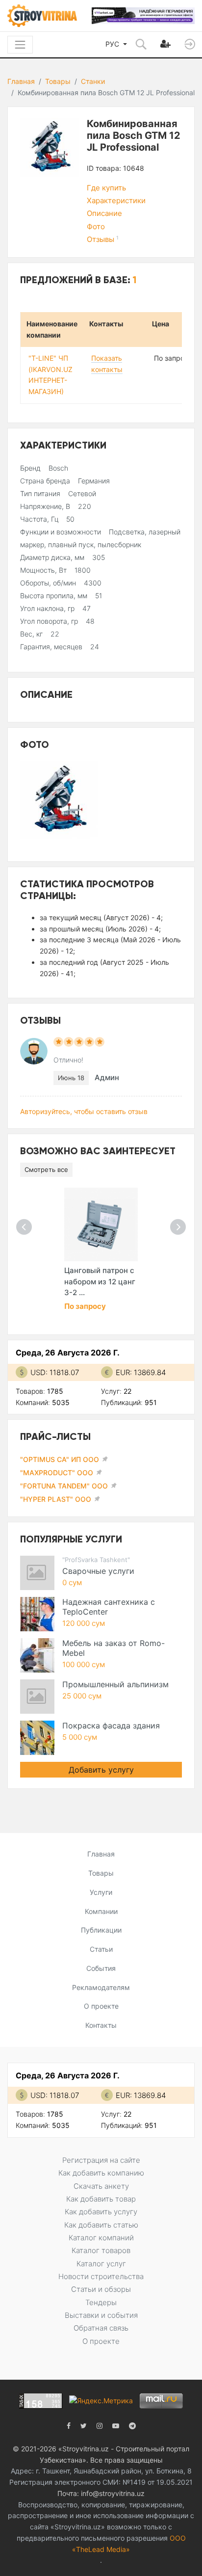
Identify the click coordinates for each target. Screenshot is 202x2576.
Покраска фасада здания (111, 1726)
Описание (104, 213)
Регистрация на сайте (101, 2160)
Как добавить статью (101, 2225)
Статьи (101, 1949)
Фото (96, 226)
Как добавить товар (101, 2199)
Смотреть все (46, 1169)
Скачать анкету (101, 2186)
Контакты (101, 2025)
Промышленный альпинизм (115, 1684)
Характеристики (116, 200)
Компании (101, 1911)
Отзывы (103, 239)
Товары (58, 81)
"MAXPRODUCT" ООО (57, 1473)
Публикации (101, 1930)
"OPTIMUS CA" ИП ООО (60, 1459)
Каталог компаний (101, 2238)
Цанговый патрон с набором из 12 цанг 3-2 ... (100, 1281)
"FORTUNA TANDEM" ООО (64, 1486)
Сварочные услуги (98, 1571)
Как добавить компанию (101, 2173)
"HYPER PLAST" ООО (56, 1499)
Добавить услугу (101, 1770)
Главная (21, 81)
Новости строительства (101, 2276)
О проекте (101, 2006)
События (101, 1968)
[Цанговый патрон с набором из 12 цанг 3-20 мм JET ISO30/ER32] (101, 1224)
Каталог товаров (101, 2250)
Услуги (101, 1892)
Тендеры (101, 2302)
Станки (93, 81)
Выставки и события (101, 2315)
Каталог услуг (101, 2264)
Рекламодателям (101, 1987)
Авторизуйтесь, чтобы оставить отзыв (84, 1111)
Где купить (106, 188)
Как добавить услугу (101, 2212)
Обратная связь (101, 2328)
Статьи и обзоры (101, 2289)
